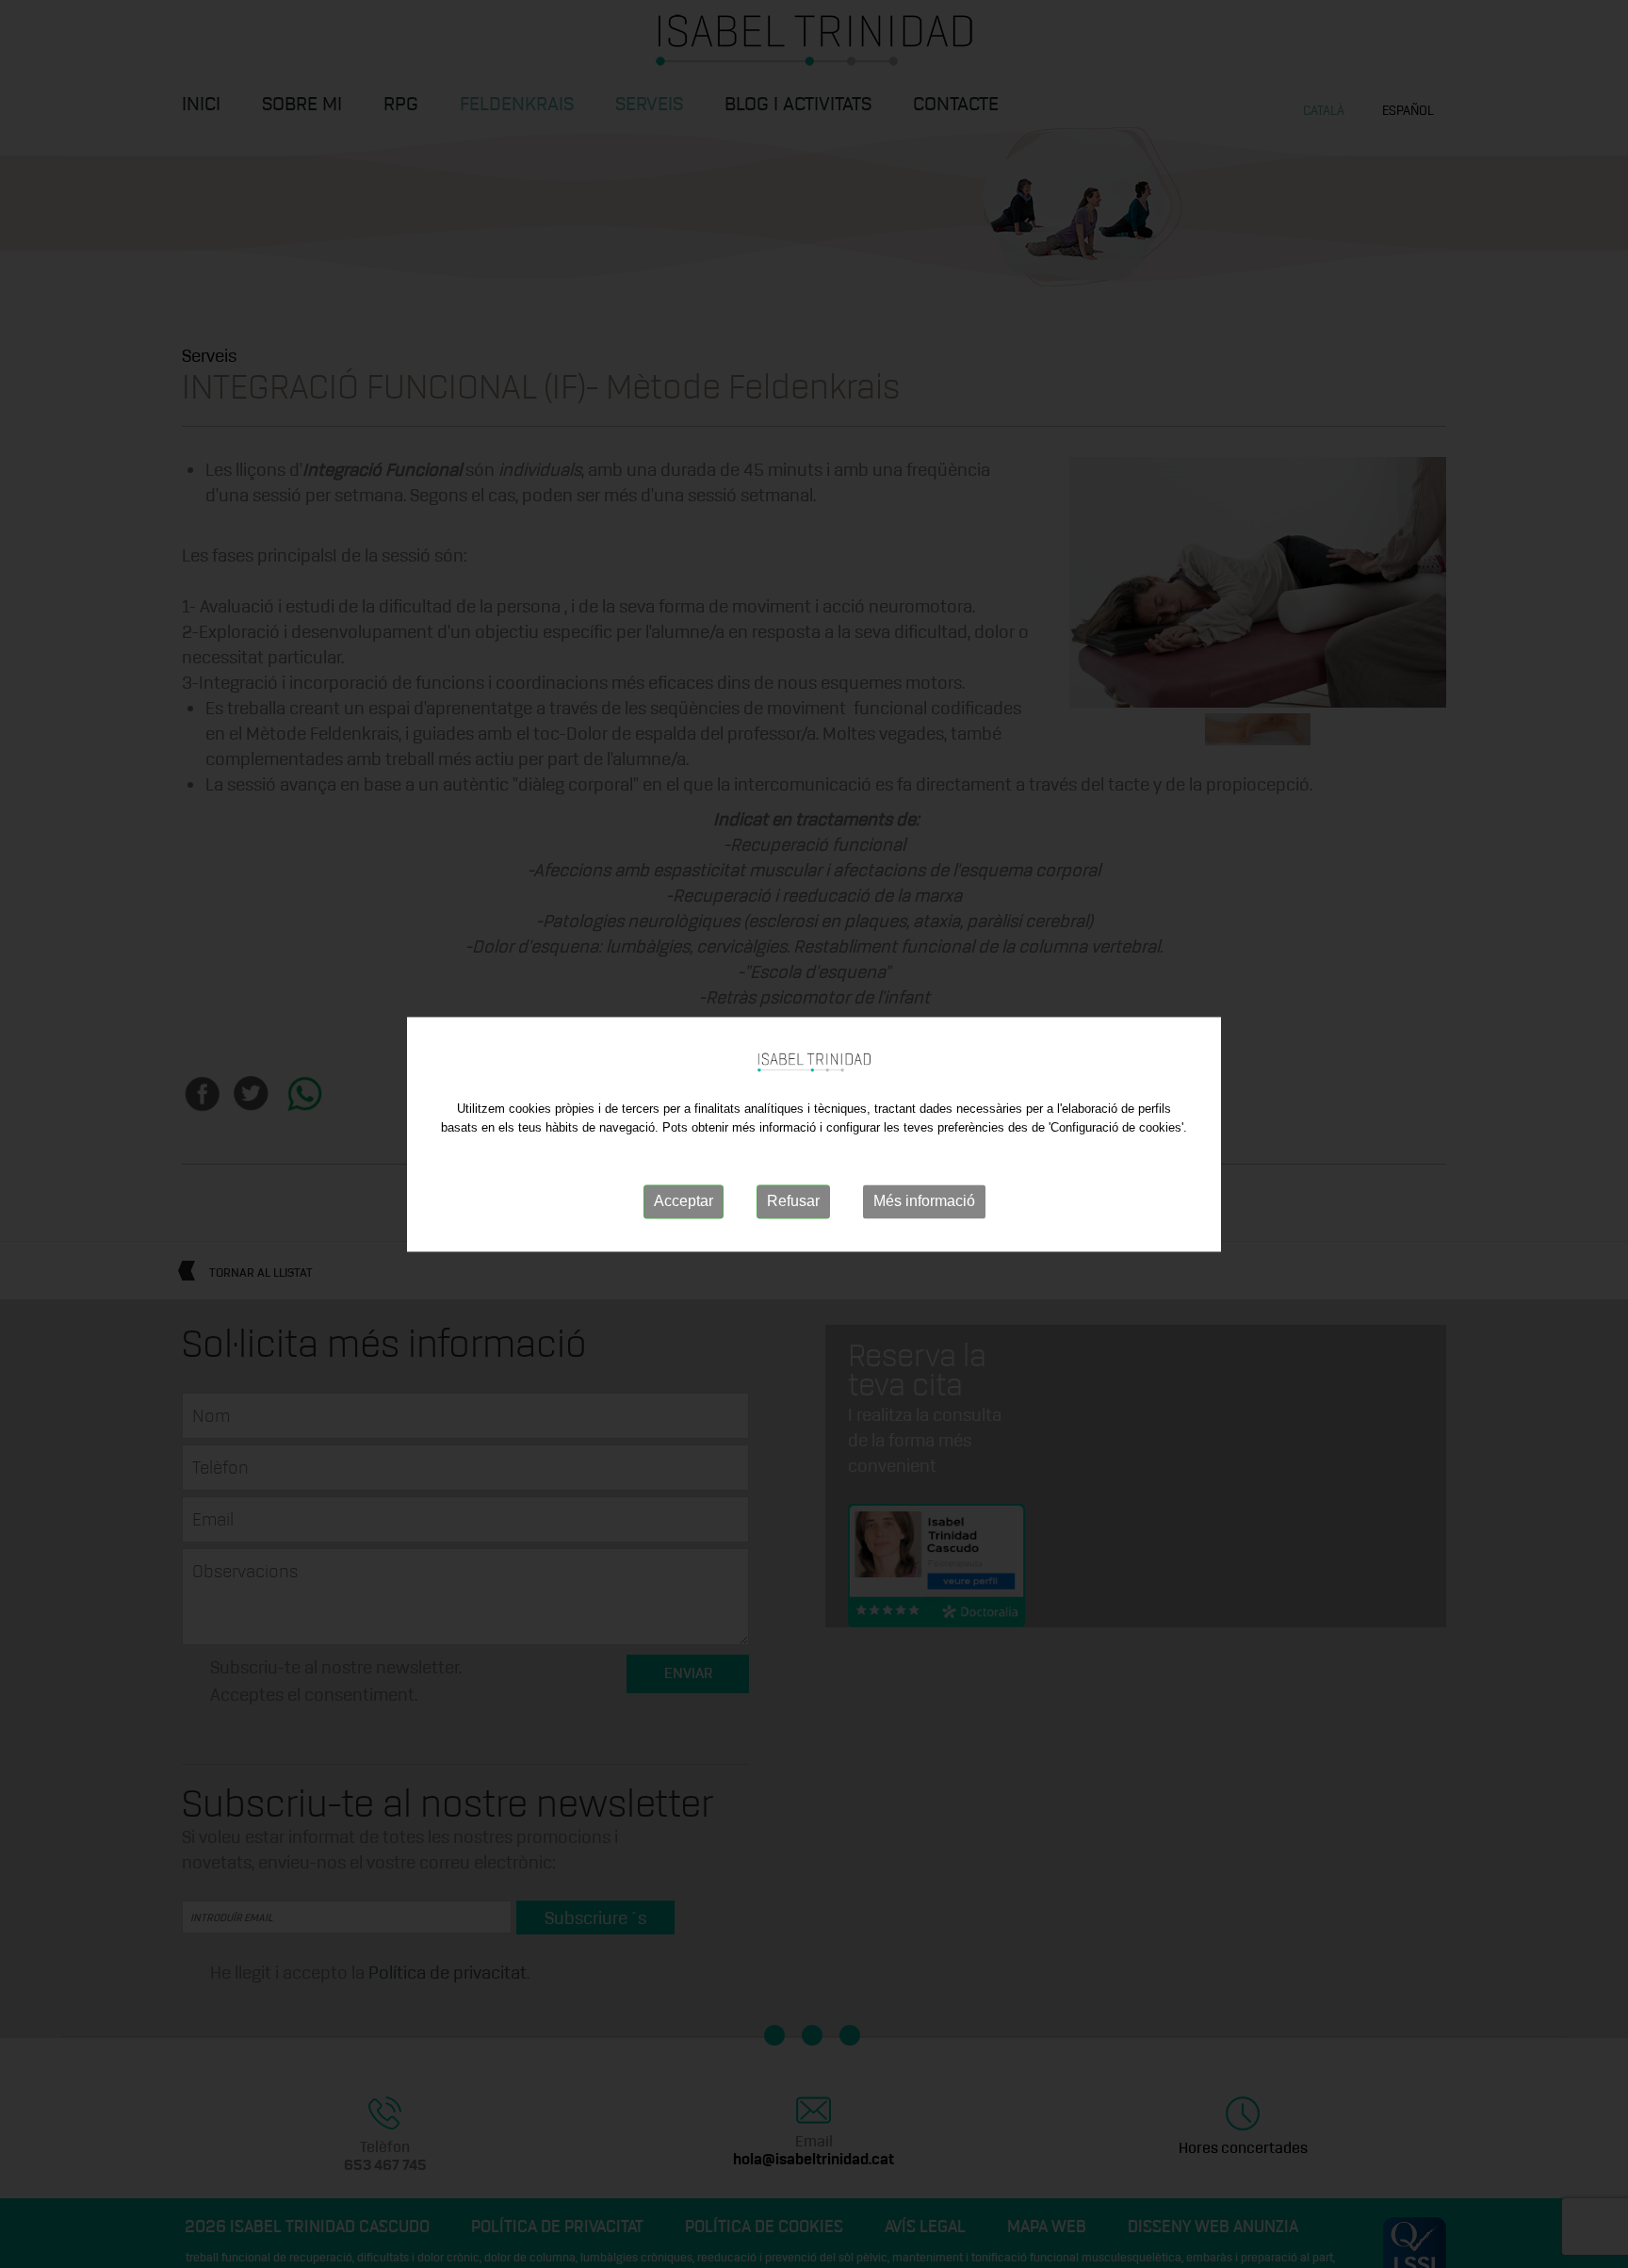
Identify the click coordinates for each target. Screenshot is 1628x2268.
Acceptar (684, 1202)
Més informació (924, 1202)
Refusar (793, 1202)
